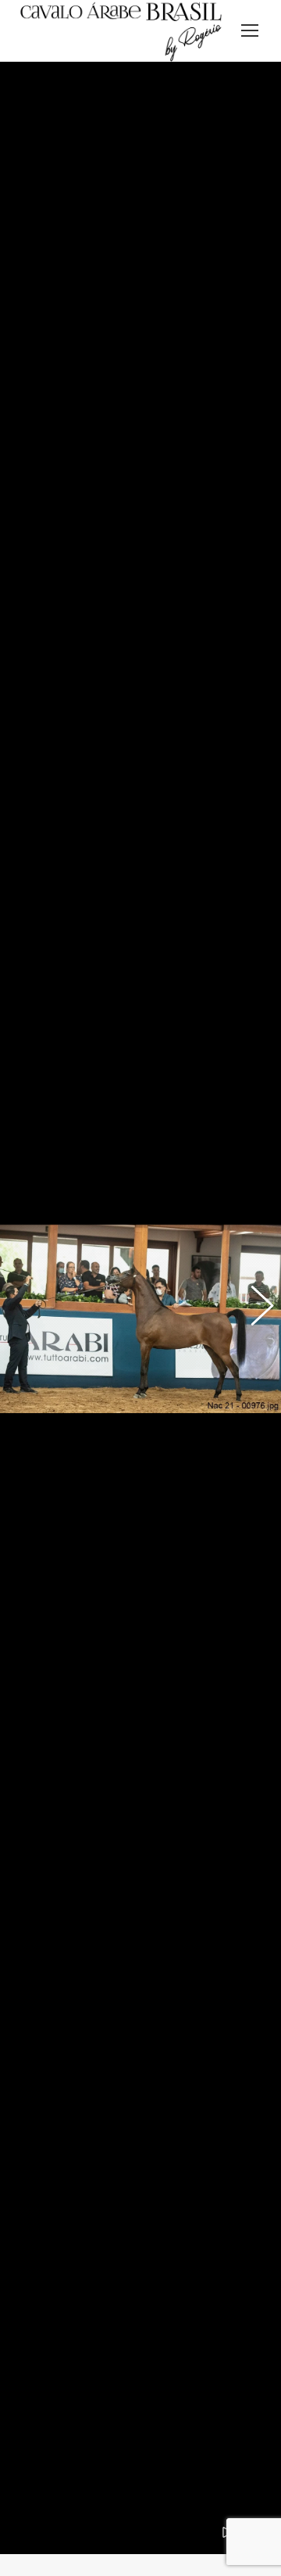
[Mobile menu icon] (250, 30)
